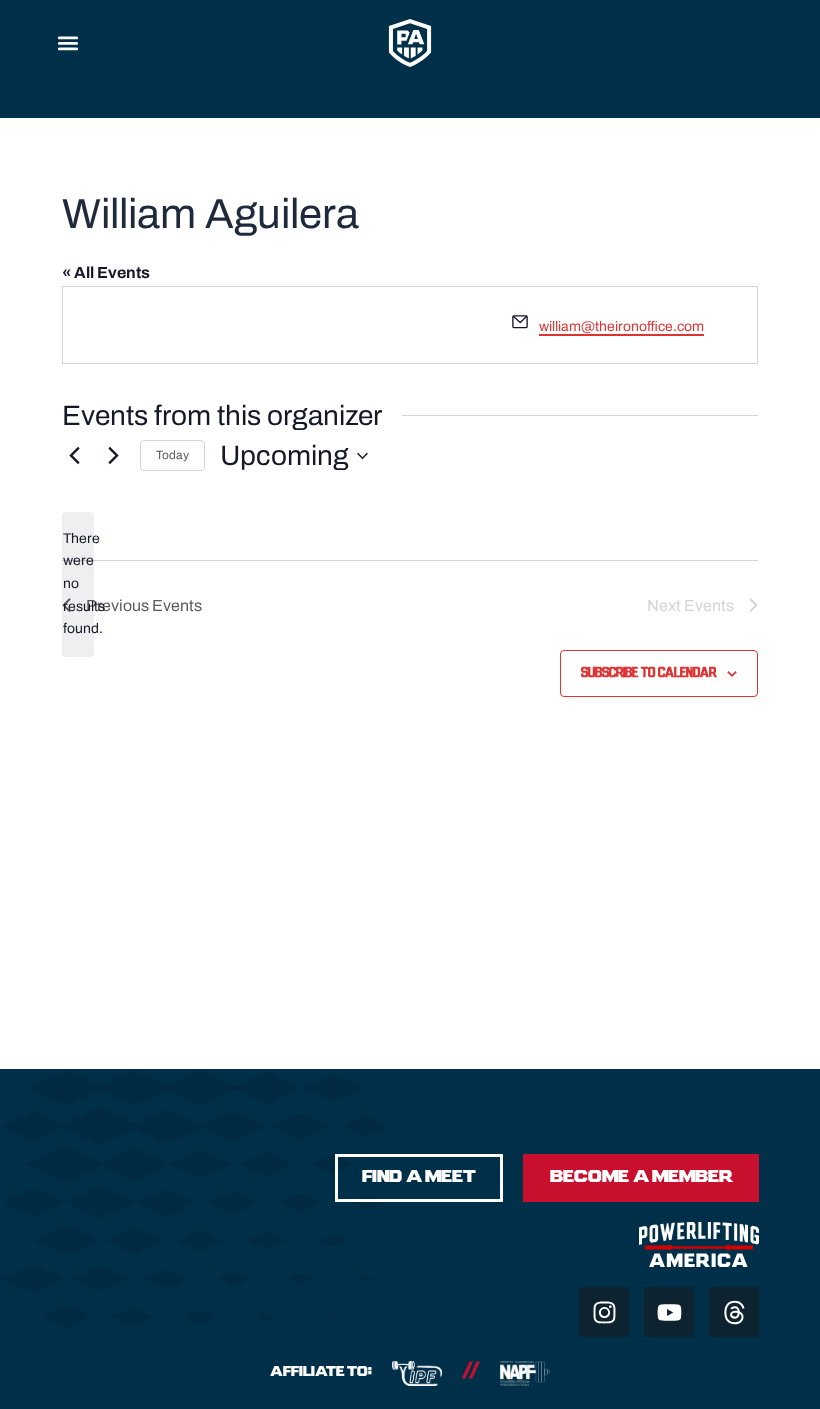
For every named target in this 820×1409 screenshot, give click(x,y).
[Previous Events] (74, 456)
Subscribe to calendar (648, 673)
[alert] (78, 584)
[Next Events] (113, 456)
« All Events (106, 272)
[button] (67, 42)
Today (172, 455)
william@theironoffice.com (621, 326)
